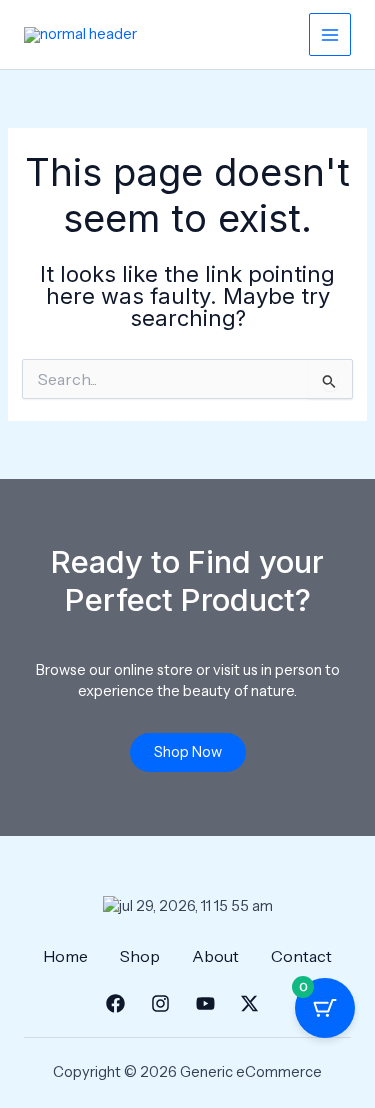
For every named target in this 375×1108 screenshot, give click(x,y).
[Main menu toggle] (330, 34)
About (215, 956)
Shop (140, 956)
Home (65, 956)
